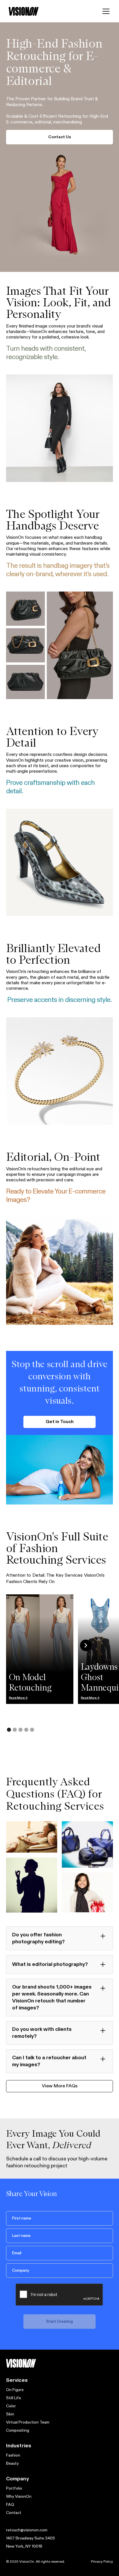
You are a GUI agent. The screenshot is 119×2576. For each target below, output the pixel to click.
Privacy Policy (102, 2562)
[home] (24, 11)
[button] (106, 11)
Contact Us (60, 137)
